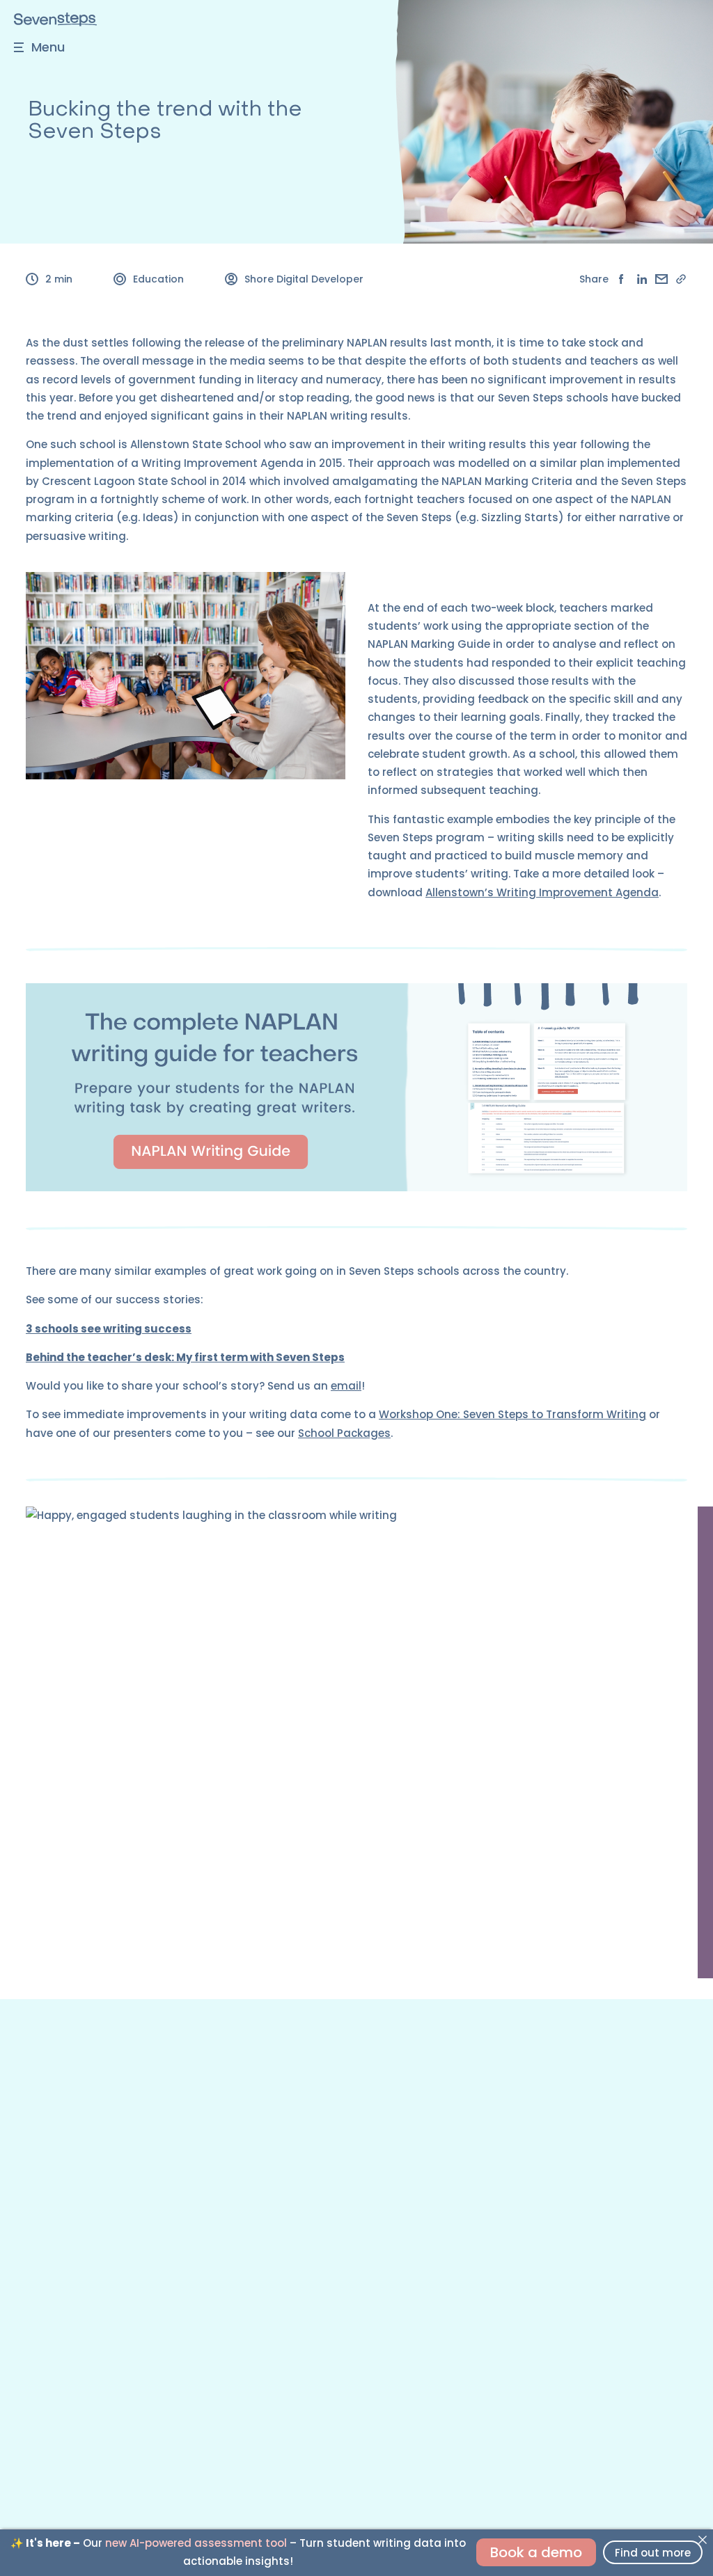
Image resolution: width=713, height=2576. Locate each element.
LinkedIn (46, 2360)
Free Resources (65, 2182)
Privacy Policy (500, 2206)
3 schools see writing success (109, 1329)
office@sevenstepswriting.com (198, 2438)
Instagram (53, 2312)
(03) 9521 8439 (64, 2438)
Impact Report (503, 2110)
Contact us (54, 2264)
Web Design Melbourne (591, 2438)
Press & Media (501, 2158)
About (481, 2087)
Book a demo (536, 2552)
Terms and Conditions (522, 2182)
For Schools (55, 2110)
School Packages (344, 1433)
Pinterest (48, 2336)
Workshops (55, 2135)
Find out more (653, 2553)
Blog (37, 2230)
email (346, 1386)
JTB (677, 2438)
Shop (39, 2206)
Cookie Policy (500, 2230)
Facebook (51, 2288)
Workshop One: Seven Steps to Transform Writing (512, 1414)
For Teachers (59, 2087)
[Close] (702, 2540)
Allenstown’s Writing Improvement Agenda (542, 892)
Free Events (54, 2158)
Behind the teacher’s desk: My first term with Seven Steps (185, 1357)
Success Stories (506, 2135)
